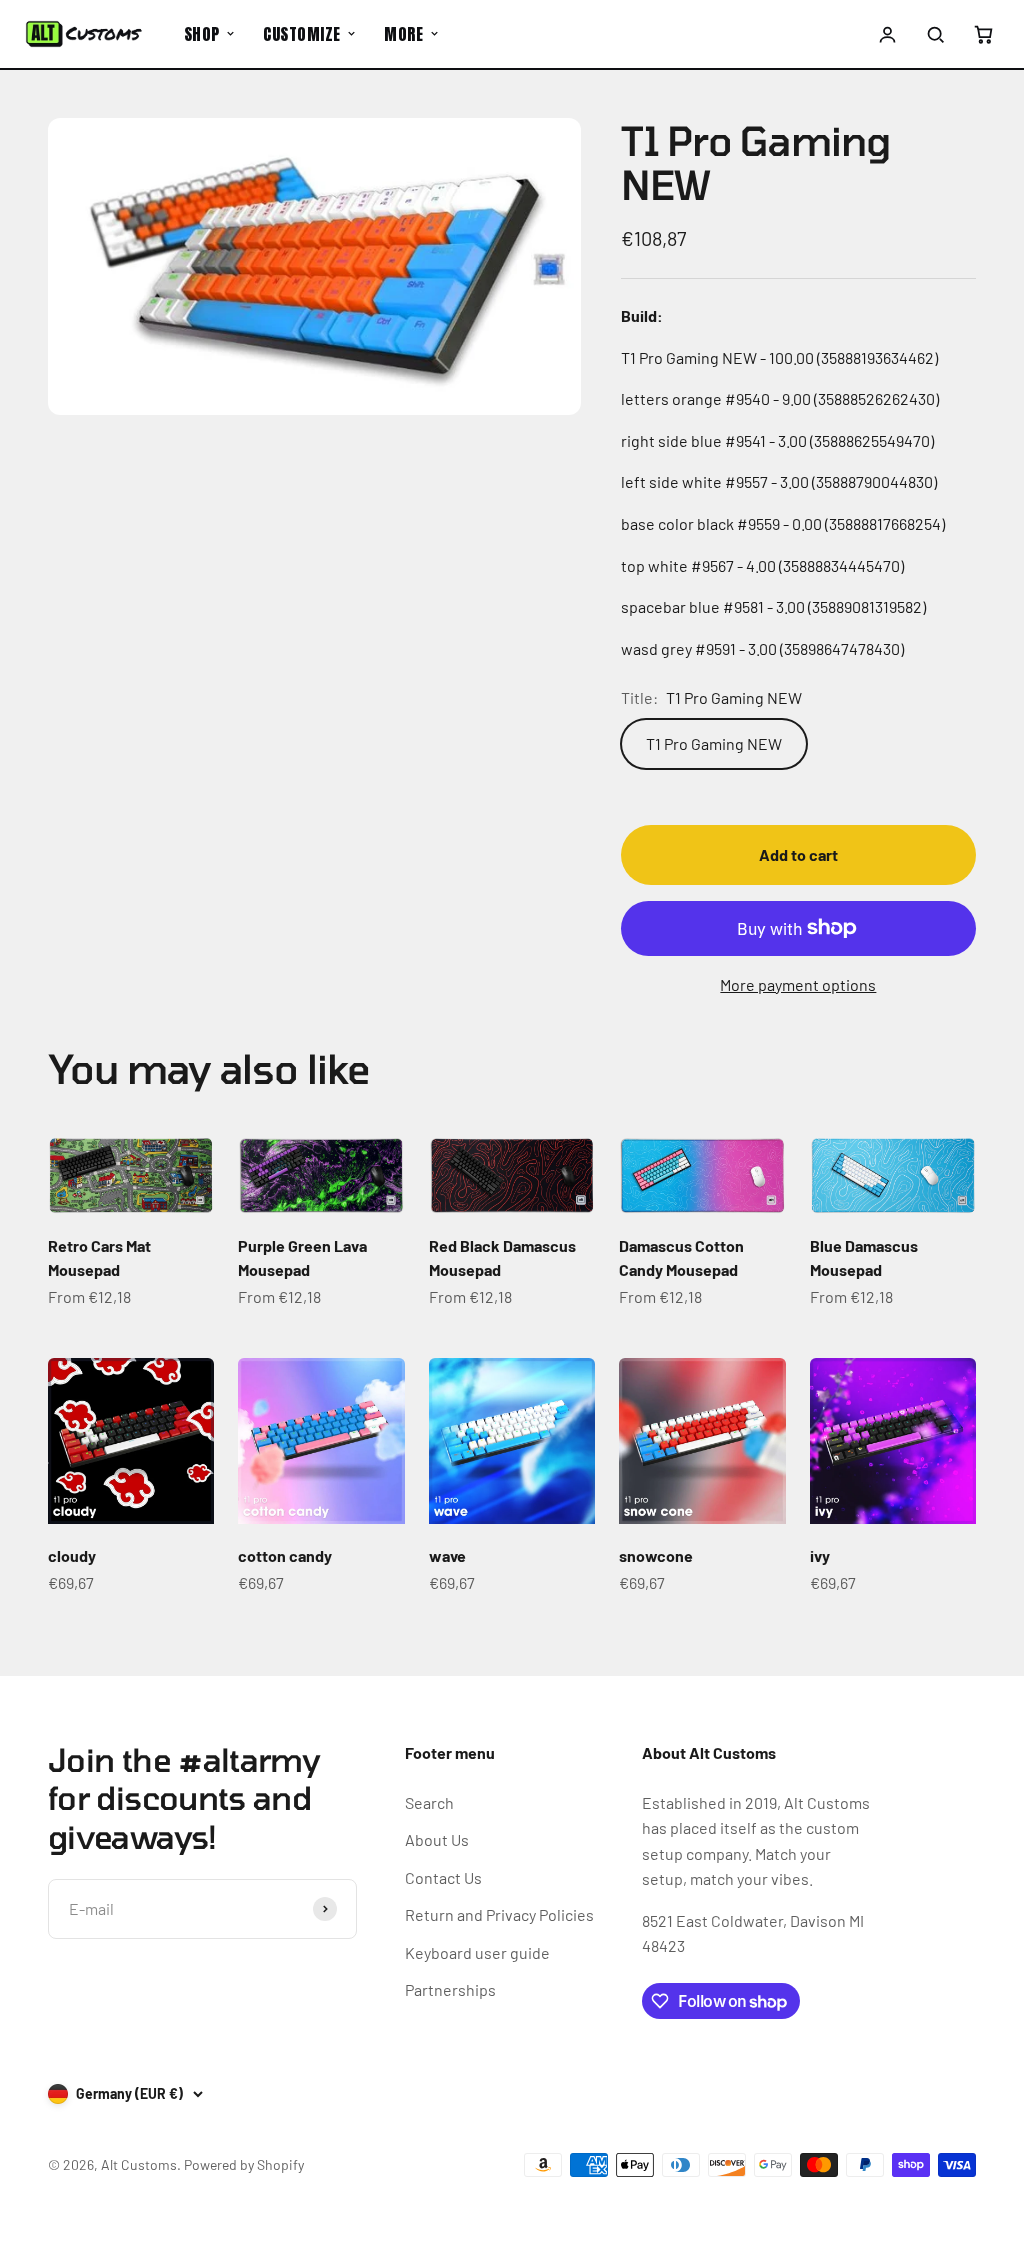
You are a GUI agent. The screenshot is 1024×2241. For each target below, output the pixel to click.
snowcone (656, 1555)
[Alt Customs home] (84, 34)
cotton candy (285, 1555)
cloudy (72, 1555)
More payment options (798, 984)
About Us (437, 1839)
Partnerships (450, 1989)
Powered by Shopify (244, 2164)
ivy (820, 1555)
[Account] (888, 34)
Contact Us (443, 1877)
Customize (301, 34)
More (403, 34)
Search (429, 1802)
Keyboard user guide (477, 1952)
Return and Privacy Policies (499, 1914)
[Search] (935, 34)
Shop (202, 34)
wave (447, 1555)
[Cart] (983, 34)
